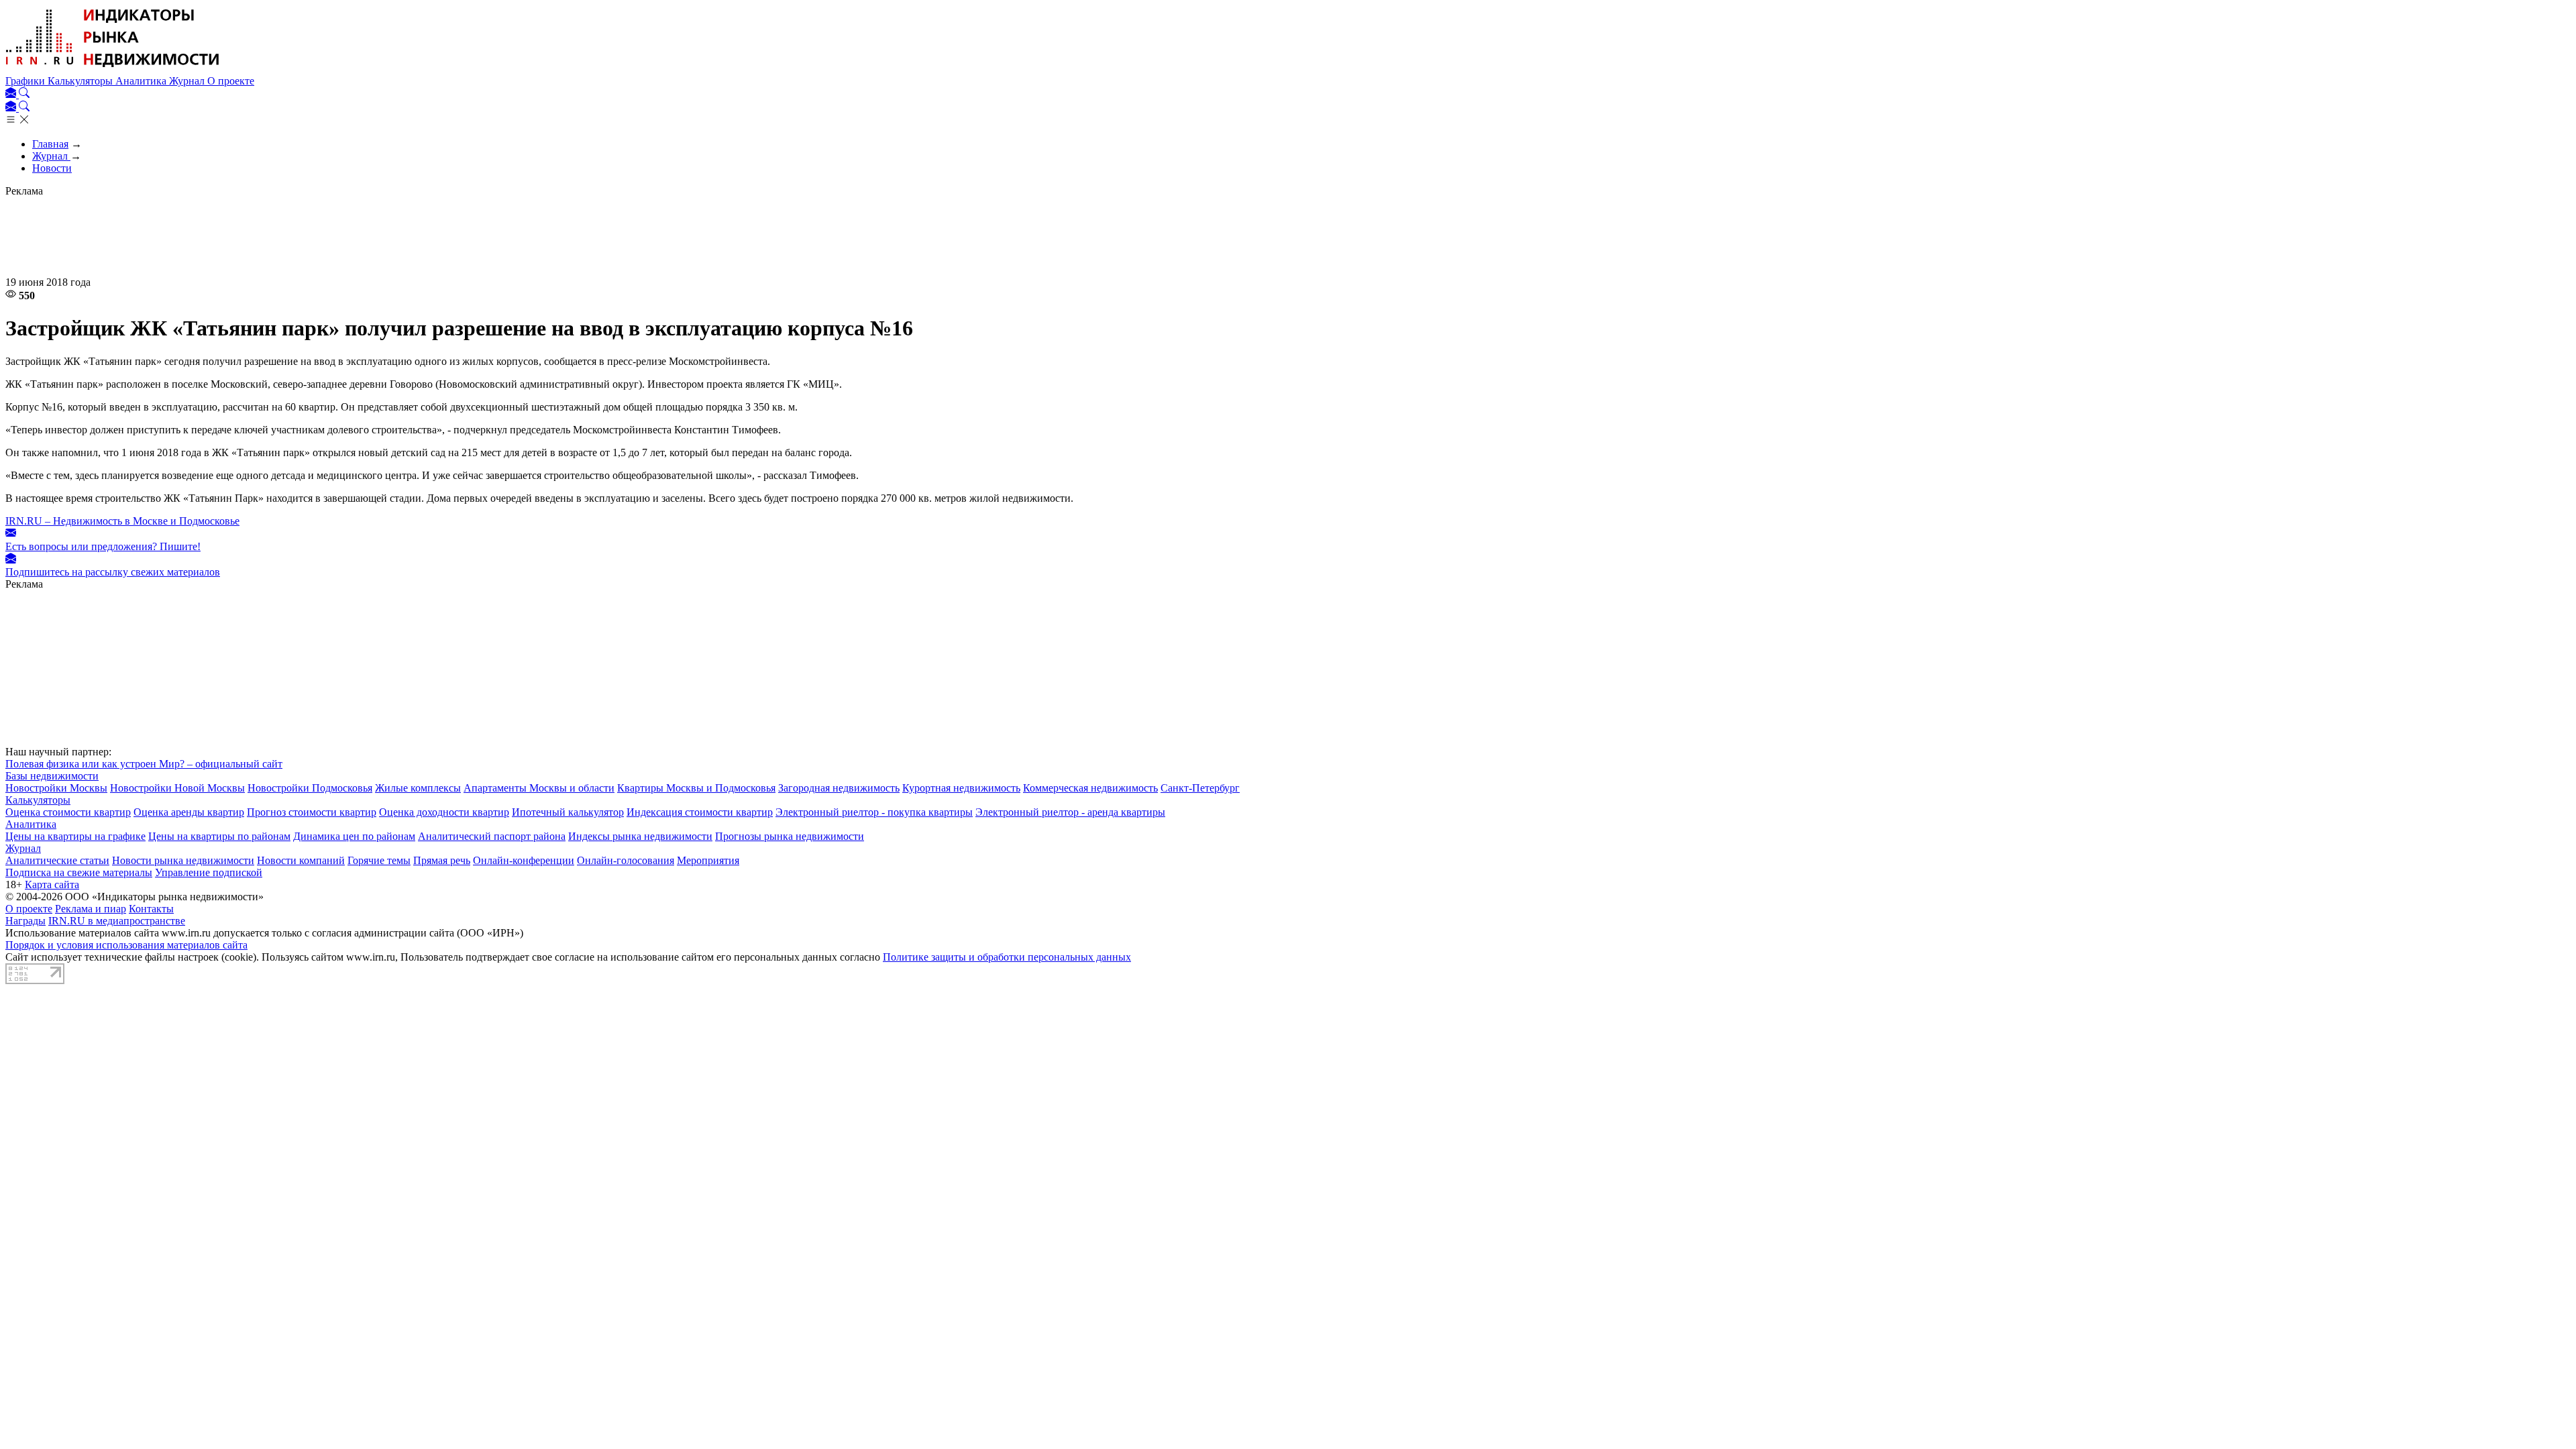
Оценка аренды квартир (189, 812)
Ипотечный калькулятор (568, 812)
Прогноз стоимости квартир (312, 812)
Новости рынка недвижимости (183, 860)
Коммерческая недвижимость (1090, 788)
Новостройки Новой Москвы (177, 788)
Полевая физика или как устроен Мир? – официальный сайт (144, 764)
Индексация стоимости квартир (700, 812)
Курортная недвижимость (961, 788)
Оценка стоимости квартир (68, 812)
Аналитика (142, 81)
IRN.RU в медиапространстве (117, 921)
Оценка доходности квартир (444, 812)
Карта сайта (52, 884)
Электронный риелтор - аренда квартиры (1070, 812)
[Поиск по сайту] (24, 94)
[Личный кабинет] (12, 94)
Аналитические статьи (57, 860)
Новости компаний (301, 860)
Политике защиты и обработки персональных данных (1007, 957)
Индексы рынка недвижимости (640, 836)
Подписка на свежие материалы (79, 872)
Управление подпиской (209, 872)
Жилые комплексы (418, 788)
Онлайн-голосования (626, 860)
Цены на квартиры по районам (219, 836)
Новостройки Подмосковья (310, 788)
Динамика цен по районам (354, 836)
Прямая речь (442, 860)
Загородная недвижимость (839, 788)
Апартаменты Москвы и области (539, 788)
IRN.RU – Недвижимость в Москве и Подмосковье (122, 521)
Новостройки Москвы (56, 788)
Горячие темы (379, 860)
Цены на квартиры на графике (75, 836)
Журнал (188, 81)
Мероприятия (708, 860)
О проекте (231, 81)
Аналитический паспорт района (492, 836)
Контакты (151, 909)
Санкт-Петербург (1200, 788)
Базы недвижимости (52, 776)
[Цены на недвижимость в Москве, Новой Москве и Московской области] (113, 69)
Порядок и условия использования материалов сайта (126, 945)
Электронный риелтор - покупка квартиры (874, 812)
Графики (26, 81)
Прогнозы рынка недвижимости (790, 836)
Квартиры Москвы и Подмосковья (696, 788)
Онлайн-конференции (524, 860)
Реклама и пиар (91, 909)
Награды (25, 921)
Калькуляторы (82, 81)
